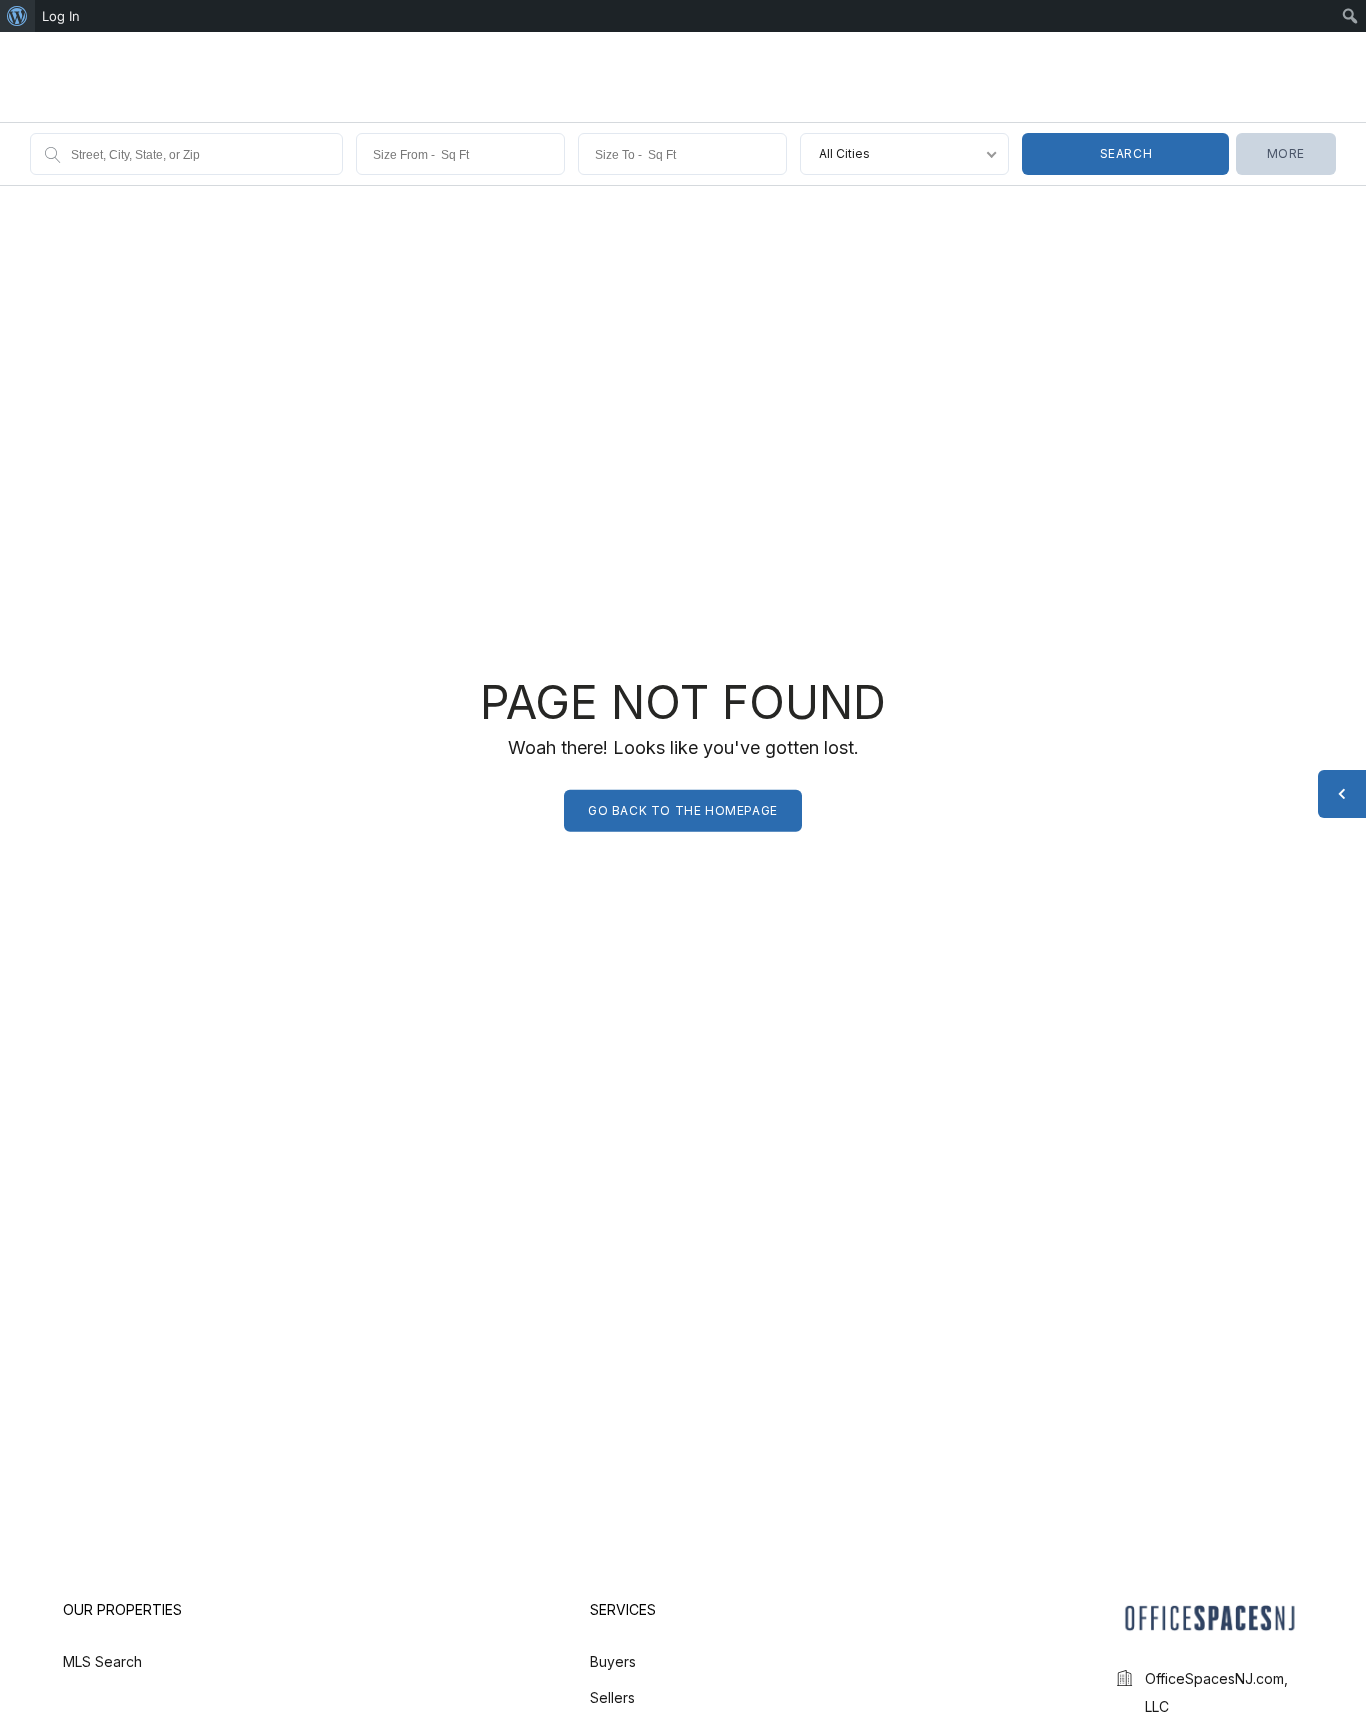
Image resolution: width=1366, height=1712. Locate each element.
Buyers (613, 1661)
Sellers (612, 1697)
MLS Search (102, 1661)
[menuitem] (17, 16)
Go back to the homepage (683, 810)
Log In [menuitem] (61, 16)
